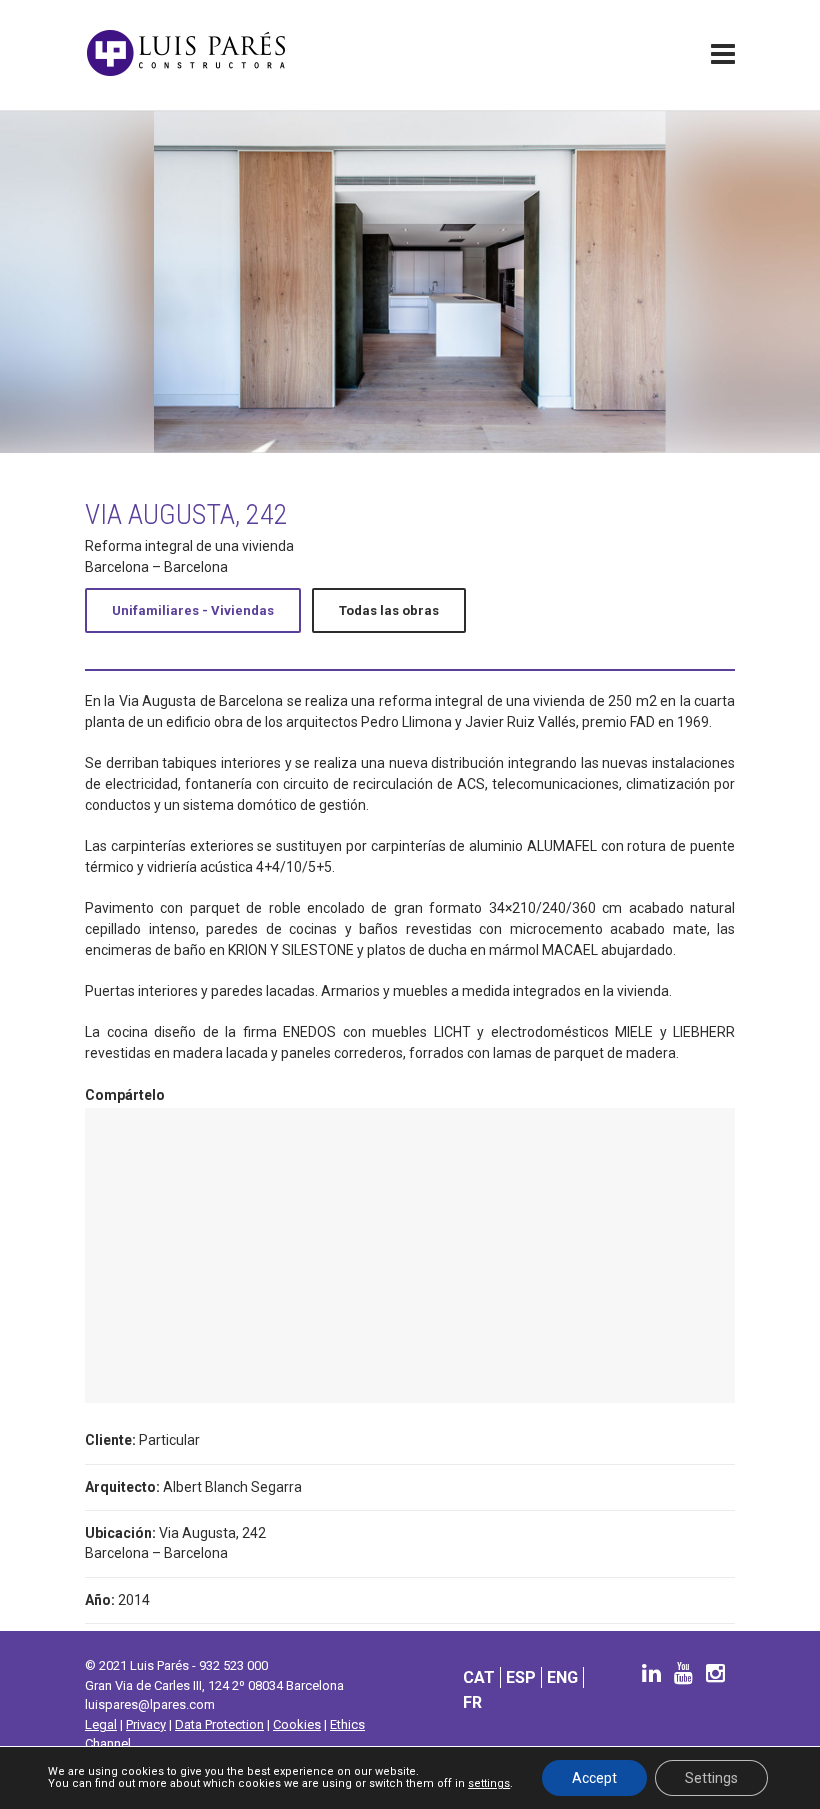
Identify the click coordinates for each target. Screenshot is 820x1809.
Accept (594, 1778)
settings (489, 1784)
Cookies (297, 1724)
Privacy (146, 1724)
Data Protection (219, 1724)
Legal (101, 1724)
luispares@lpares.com (150, 1704)
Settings (711, 1778)
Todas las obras (389, 610)
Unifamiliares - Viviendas (193, 610)
